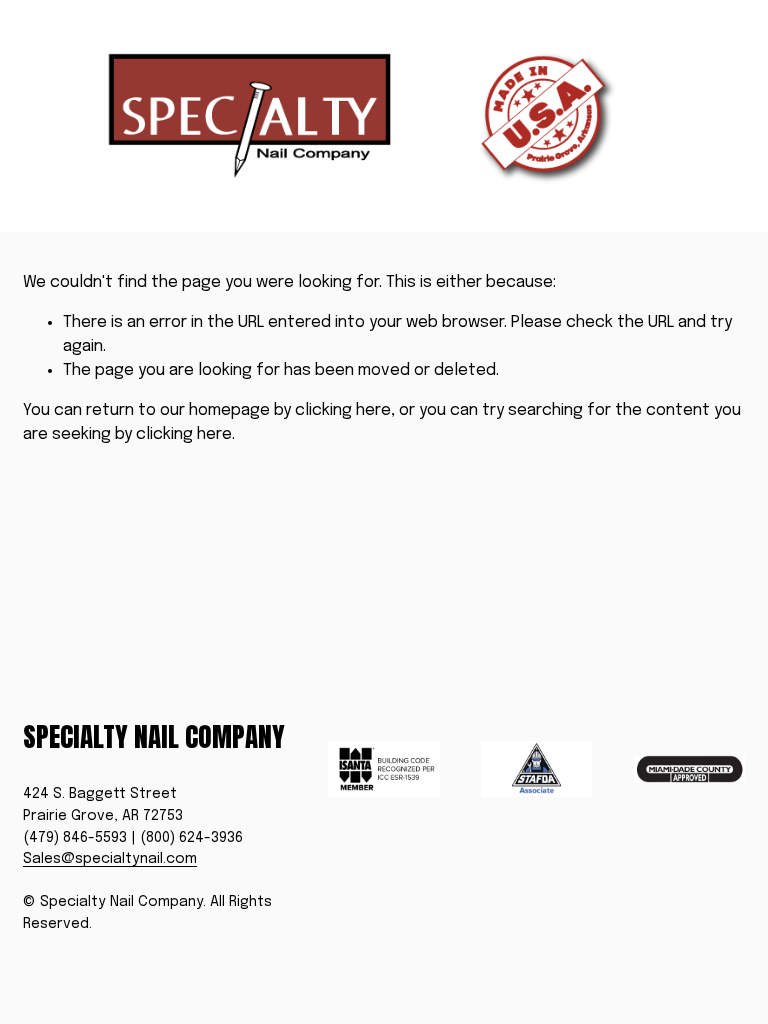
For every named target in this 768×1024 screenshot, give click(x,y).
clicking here (343, 410)
